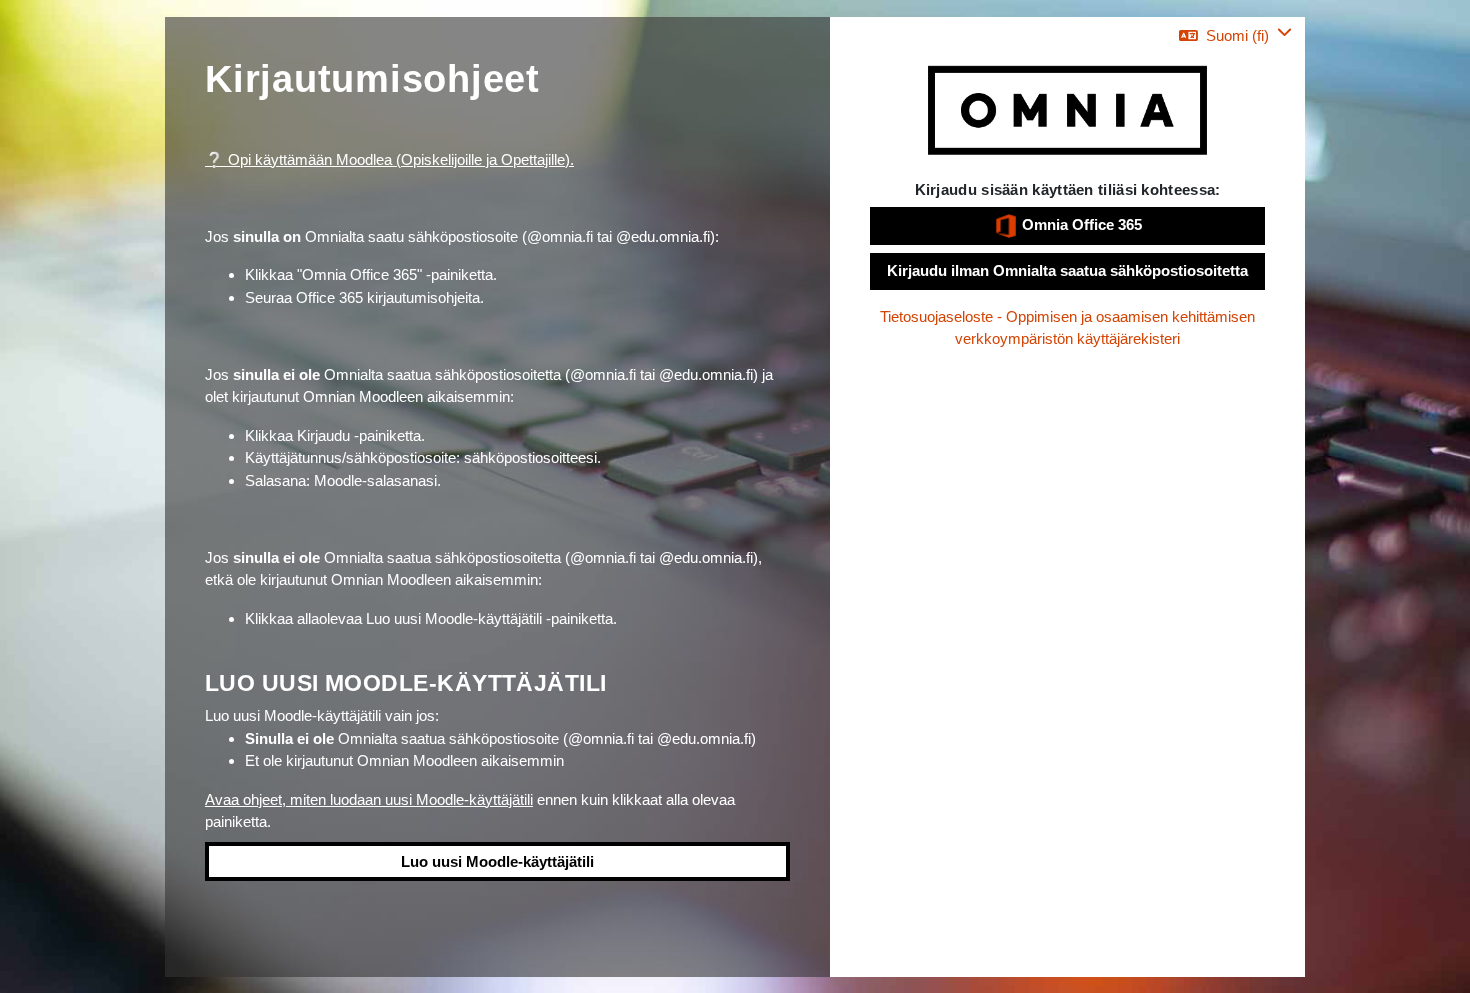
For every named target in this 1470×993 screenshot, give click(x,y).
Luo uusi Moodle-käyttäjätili (497, 861)
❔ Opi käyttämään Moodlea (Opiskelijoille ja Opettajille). (389, 159)
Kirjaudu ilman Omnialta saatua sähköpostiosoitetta (1067, 270)
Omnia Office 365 (1080, 224)
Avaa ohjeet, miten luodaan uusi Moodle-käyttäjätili (369, 799)
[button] (1235, 35)
